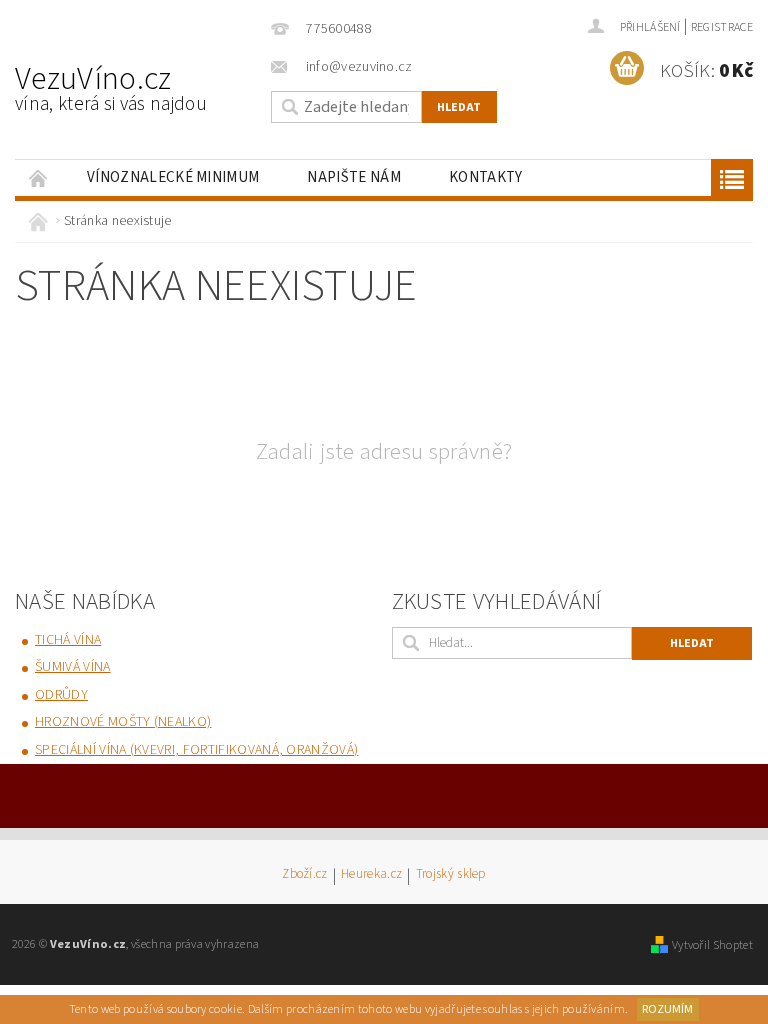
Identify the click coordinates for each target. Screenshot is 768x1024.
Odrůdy (61, 695)
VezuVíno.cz (111, 87)
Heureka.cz (371, 875)
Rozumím (667, 1009)
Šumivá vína (73, 667)
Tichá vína (68, 640)
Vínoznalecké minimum (173, 177)
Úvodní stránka (39, 177)
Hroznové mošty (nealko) (123, 722)
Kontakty (486, 177)
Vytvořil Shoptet (712, 945)
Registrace (722, 27)
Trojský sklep (451, 875)
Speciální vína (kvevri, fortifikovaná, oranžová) (196, 750)
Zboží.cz (305, 875)
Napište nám (354, 177)
